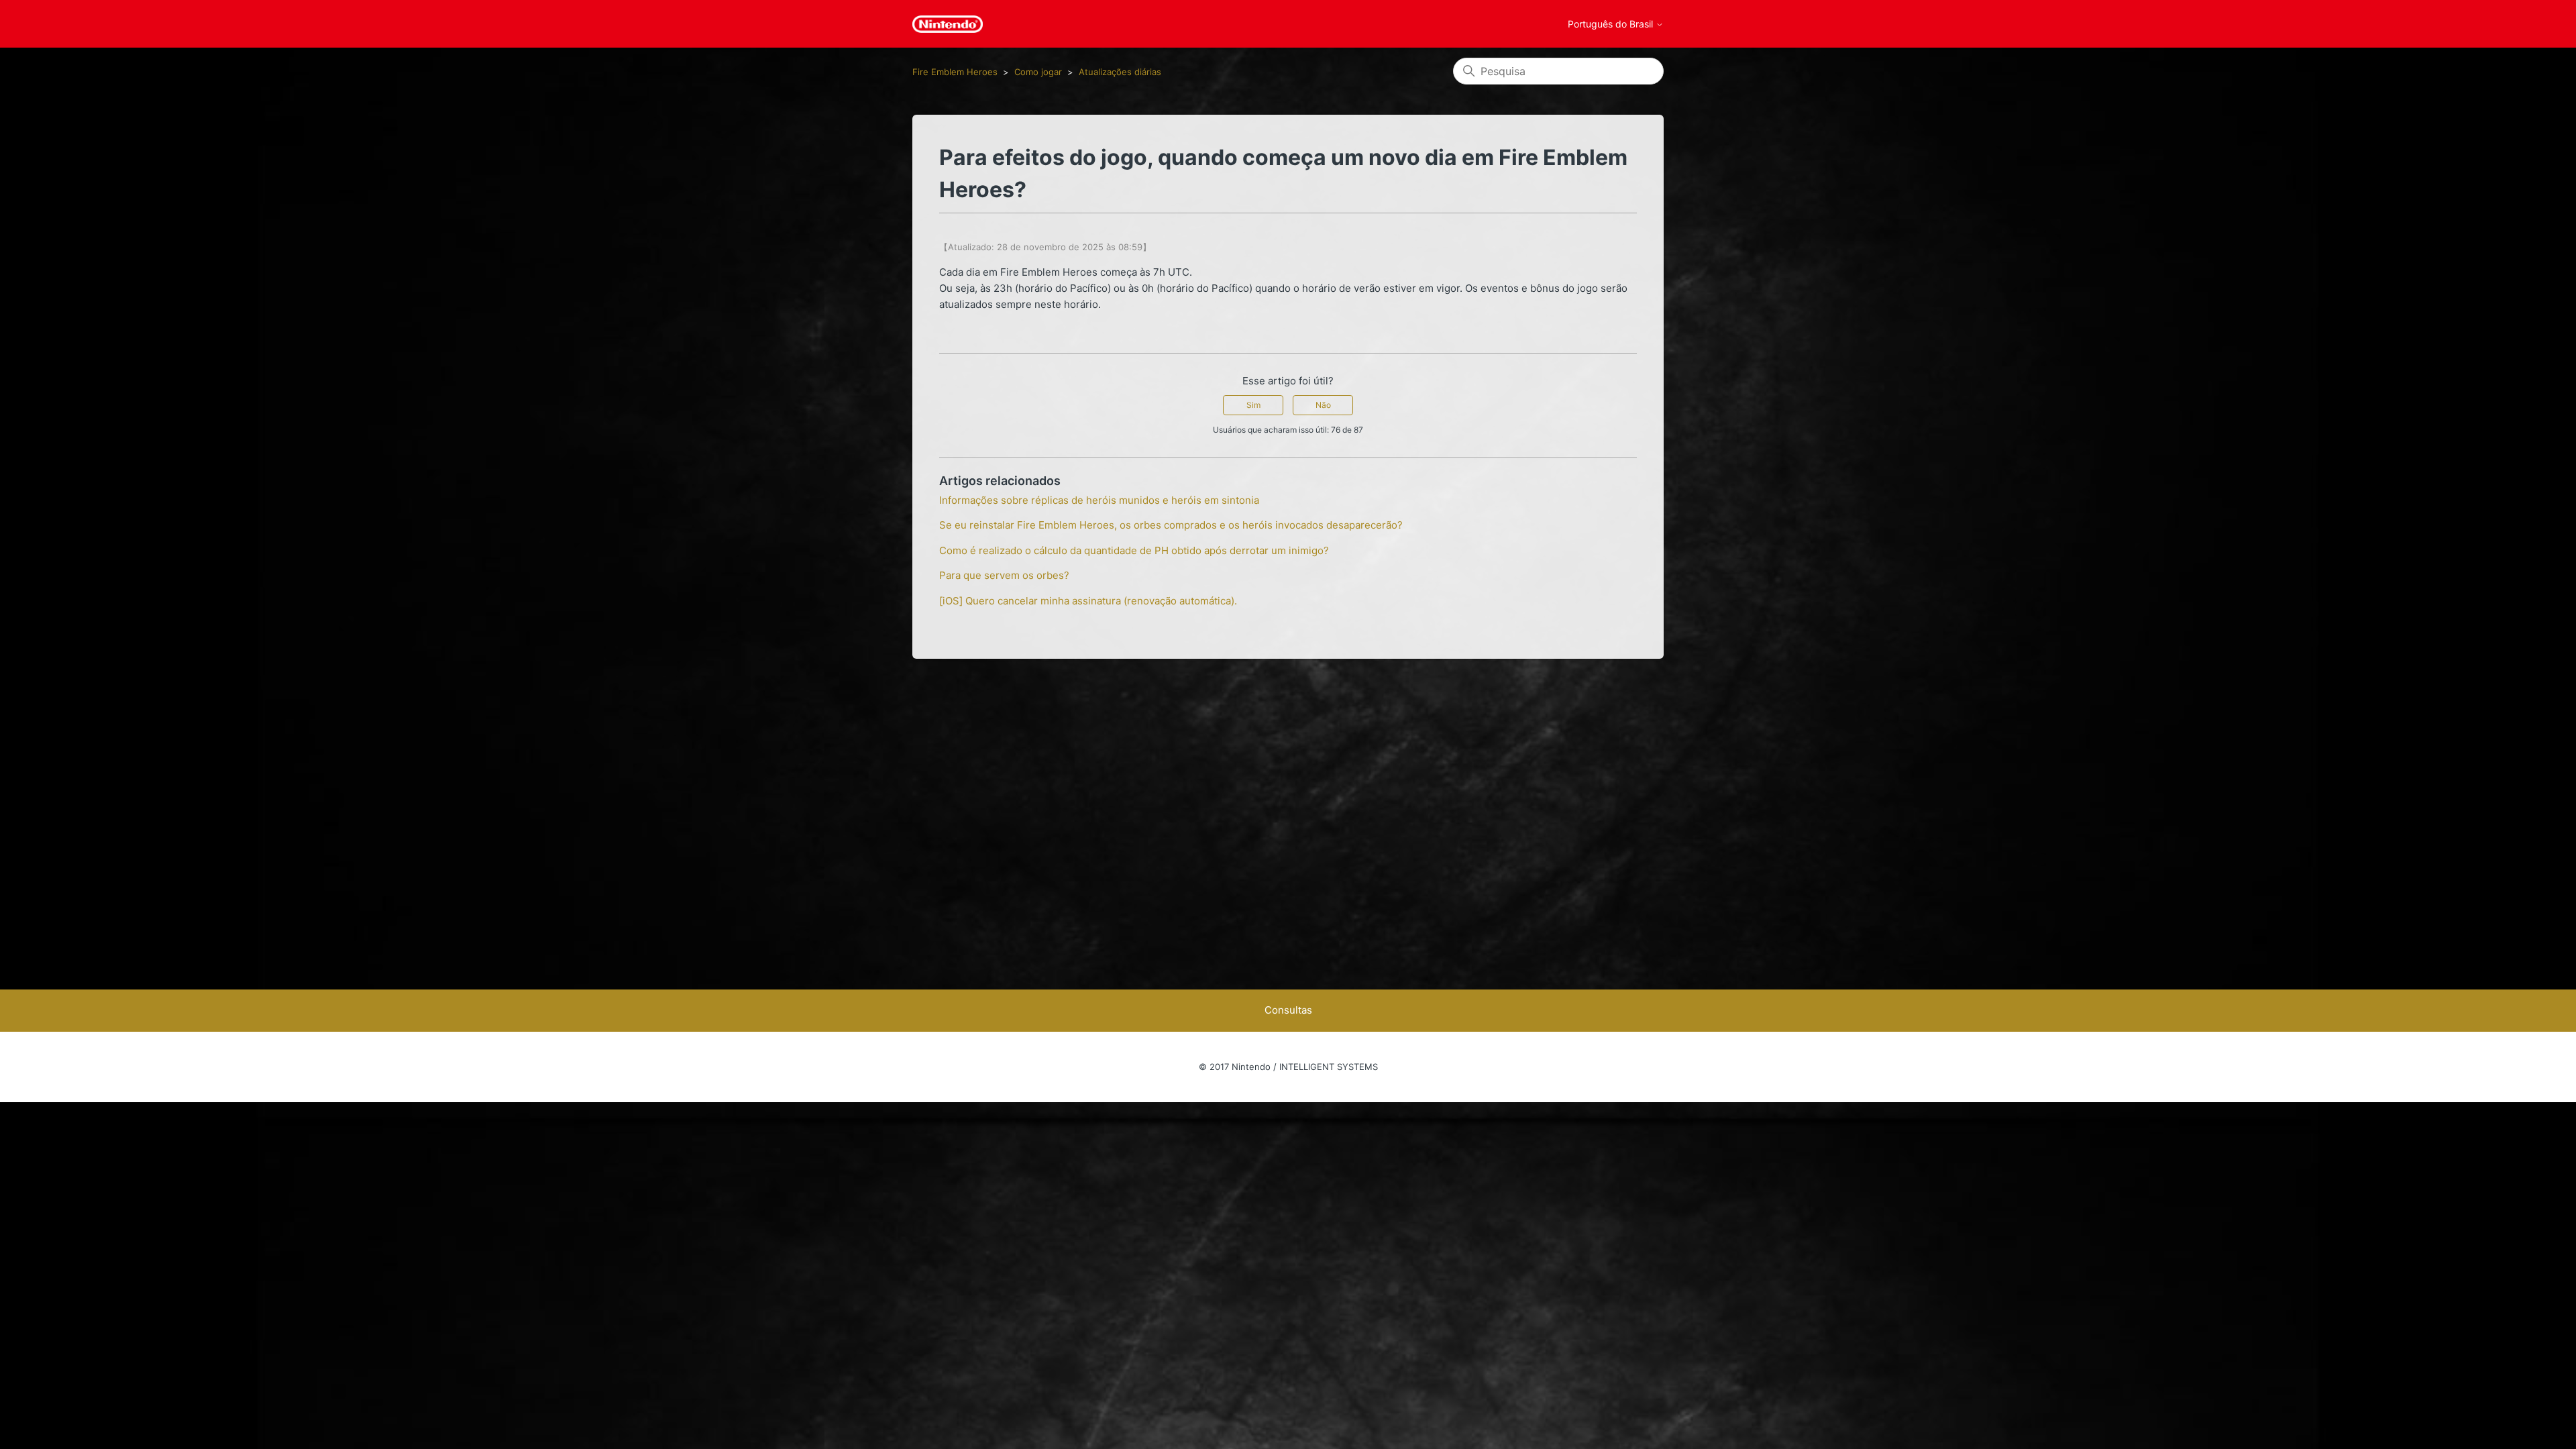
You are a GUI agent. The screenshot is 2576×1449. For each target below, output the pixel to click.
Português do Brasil (1612, 24)
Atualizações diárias (1120, 72)
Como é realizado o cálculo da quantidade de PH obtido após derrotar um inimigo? (1134, 550)
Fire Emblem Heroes (955, 72)
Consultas (1288, 1010)
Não (1323, 405)
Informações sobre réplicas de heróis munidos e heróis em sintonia (1099, 500)
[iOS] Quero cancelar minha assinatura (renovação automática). (1088, 601)
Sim (1253, 405)
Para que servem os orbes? (1004, 575)
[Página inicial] (948, 24)
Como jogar (1038, 72)
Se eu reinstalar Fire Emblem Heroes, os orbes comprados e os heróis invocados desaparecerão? (1171, 525)
